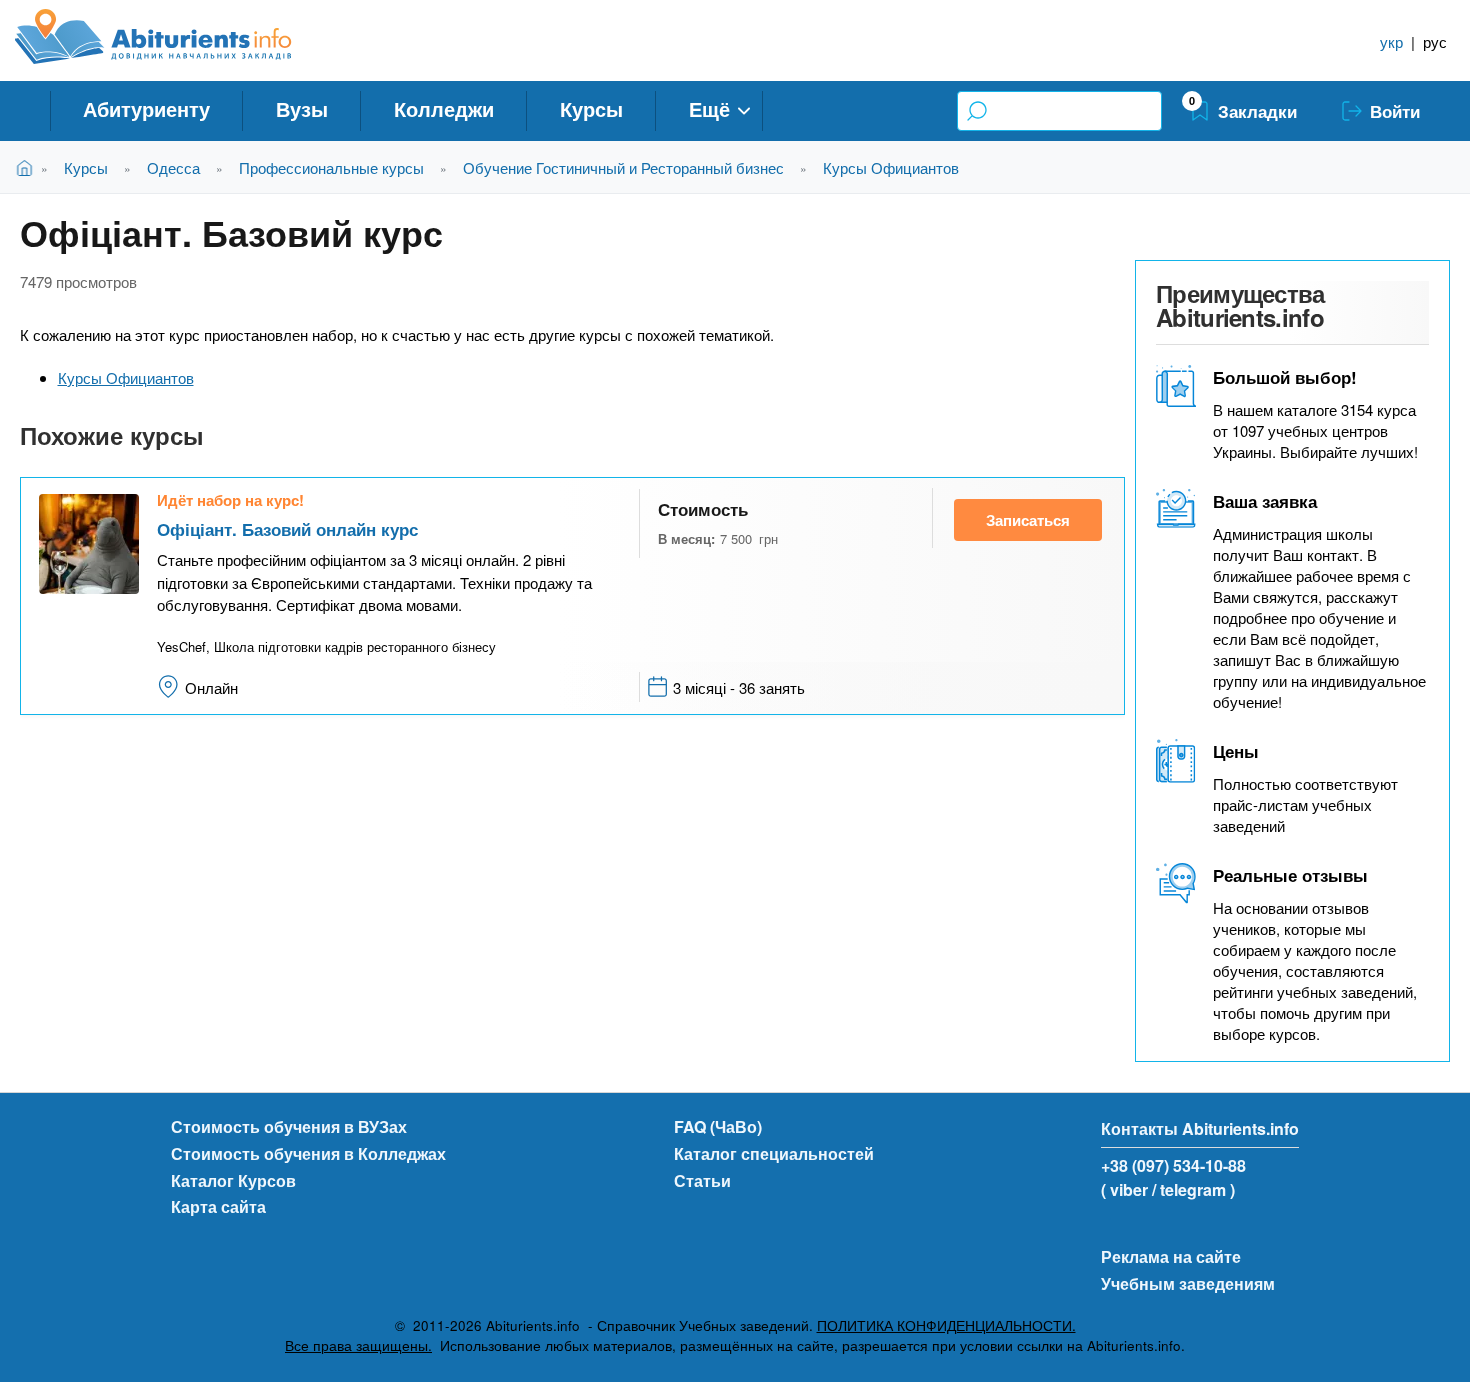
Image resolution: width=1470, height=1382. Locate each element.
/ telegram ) (1193, 1189)
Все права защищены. (358, 1345)
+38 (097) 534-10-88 (1173, 1165)
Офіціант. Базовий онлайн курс (287, 529)
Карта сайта (218, 1206)
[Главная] (175, 37)
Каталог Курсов (233, 1180)
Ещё (709, 108)
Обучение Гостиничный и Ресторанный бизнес (623, 167)
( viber (1124, 1189)
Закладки (1257, 111)
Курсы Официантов (891, 167)
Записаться (1028, 520)
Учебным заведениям (1188, 1283)
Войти (1395, 111)
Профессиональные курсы (331, 167)
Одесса (173, 167)
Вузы (302, 108)
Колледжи (444, 108)
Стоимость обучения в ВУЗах (289, 1126)
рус (1435, 41)
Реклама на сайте (1171, 1256)
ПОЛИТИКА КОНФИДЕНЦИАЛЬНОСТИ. (946, 1325)
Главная (28, 167)
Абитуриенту (146, 108)
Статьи (702, 1180)
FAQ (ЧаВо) (718, 1126)
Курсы (591, 108)
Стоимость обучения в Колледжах (308, 1153)
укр (1391, 41)
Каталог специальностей (774, 1153)
